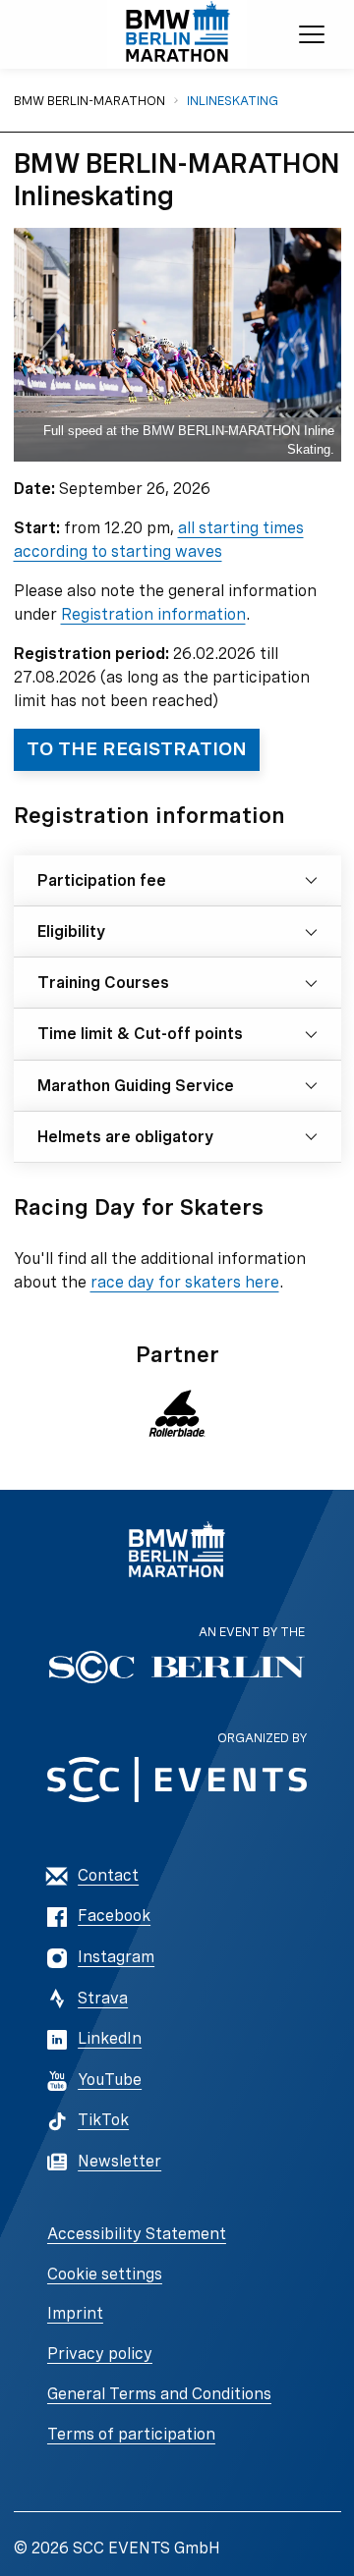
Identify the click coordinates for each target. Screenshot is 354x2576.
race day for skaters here (185, 1282)
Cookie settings (105, 2274)
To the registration (137, 749)
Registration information (153, 614)
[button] (177, 1413)
